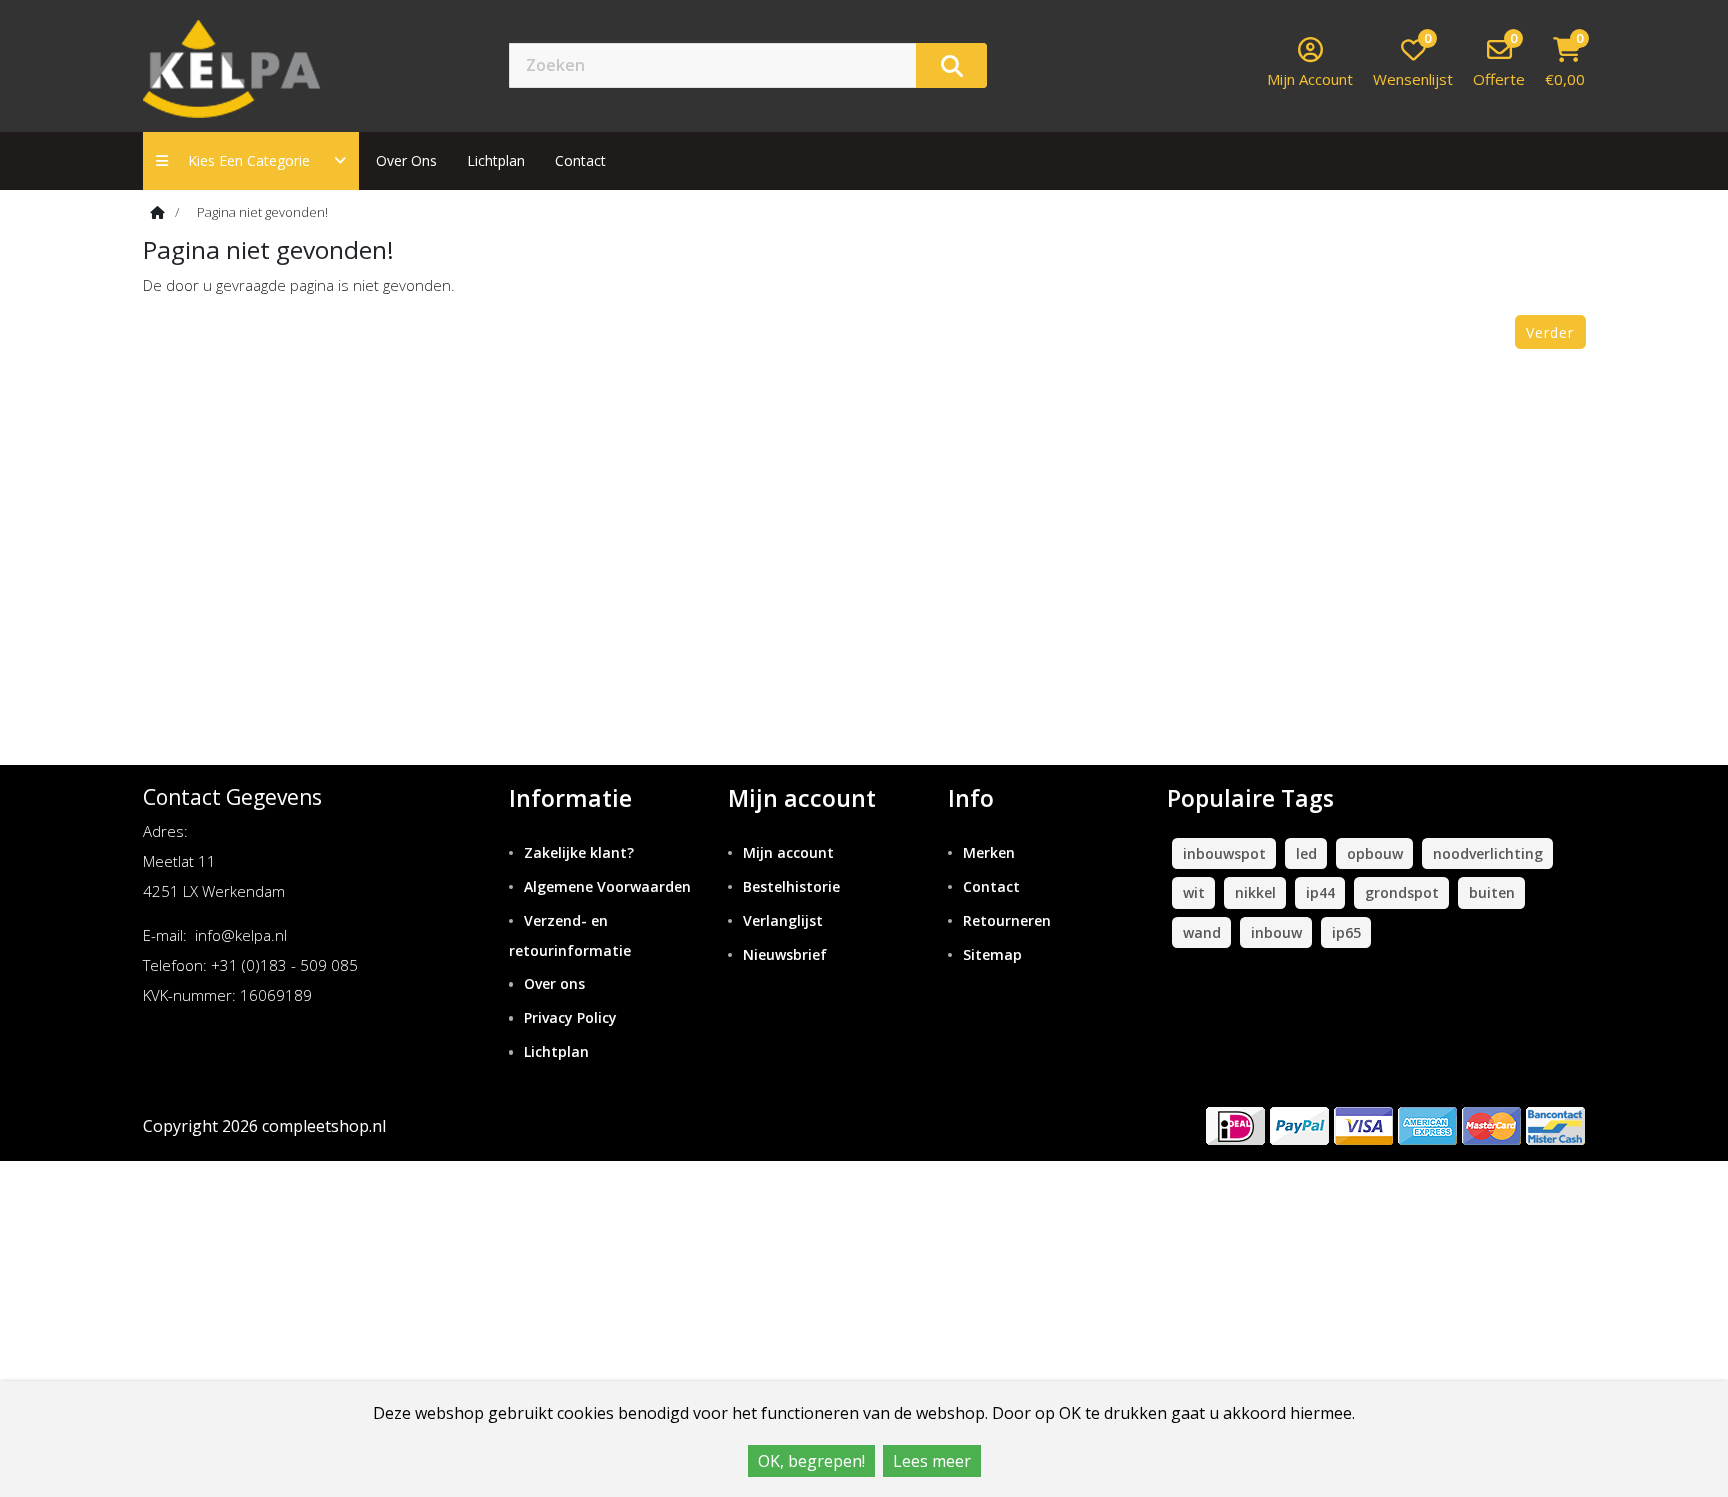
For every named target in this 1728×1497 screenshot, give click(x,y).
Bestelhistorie (791, 886)
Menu (1058, 64)
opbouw (1375, 853)
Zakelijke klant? (579, 852)
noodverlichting (1488, 853)
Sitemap (992, 954)
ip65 (1346, 932)
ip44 (1320, 892)
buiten (1492, 892)
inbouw (1276, 932)
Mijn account (788, 852)
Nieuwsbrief (785, 954)
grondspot (1402, 892)
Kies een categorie (255, 160)
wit (1194, 892)
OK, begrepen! (811, 1461)
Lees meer (932, 1461)
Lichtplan (496, 160)
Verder (1550, 332)
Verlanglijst (783, 920)
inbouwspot (1224, 853)
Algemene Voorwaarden (607, 886)
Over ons (406, 160)
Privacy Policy (570, 1017)
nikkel (1255, 892)
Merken (989, 852)
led (1306, 853)
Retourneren (1007, 920)
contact (580, 160)
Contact (991, 886)
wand (1202, 932)
